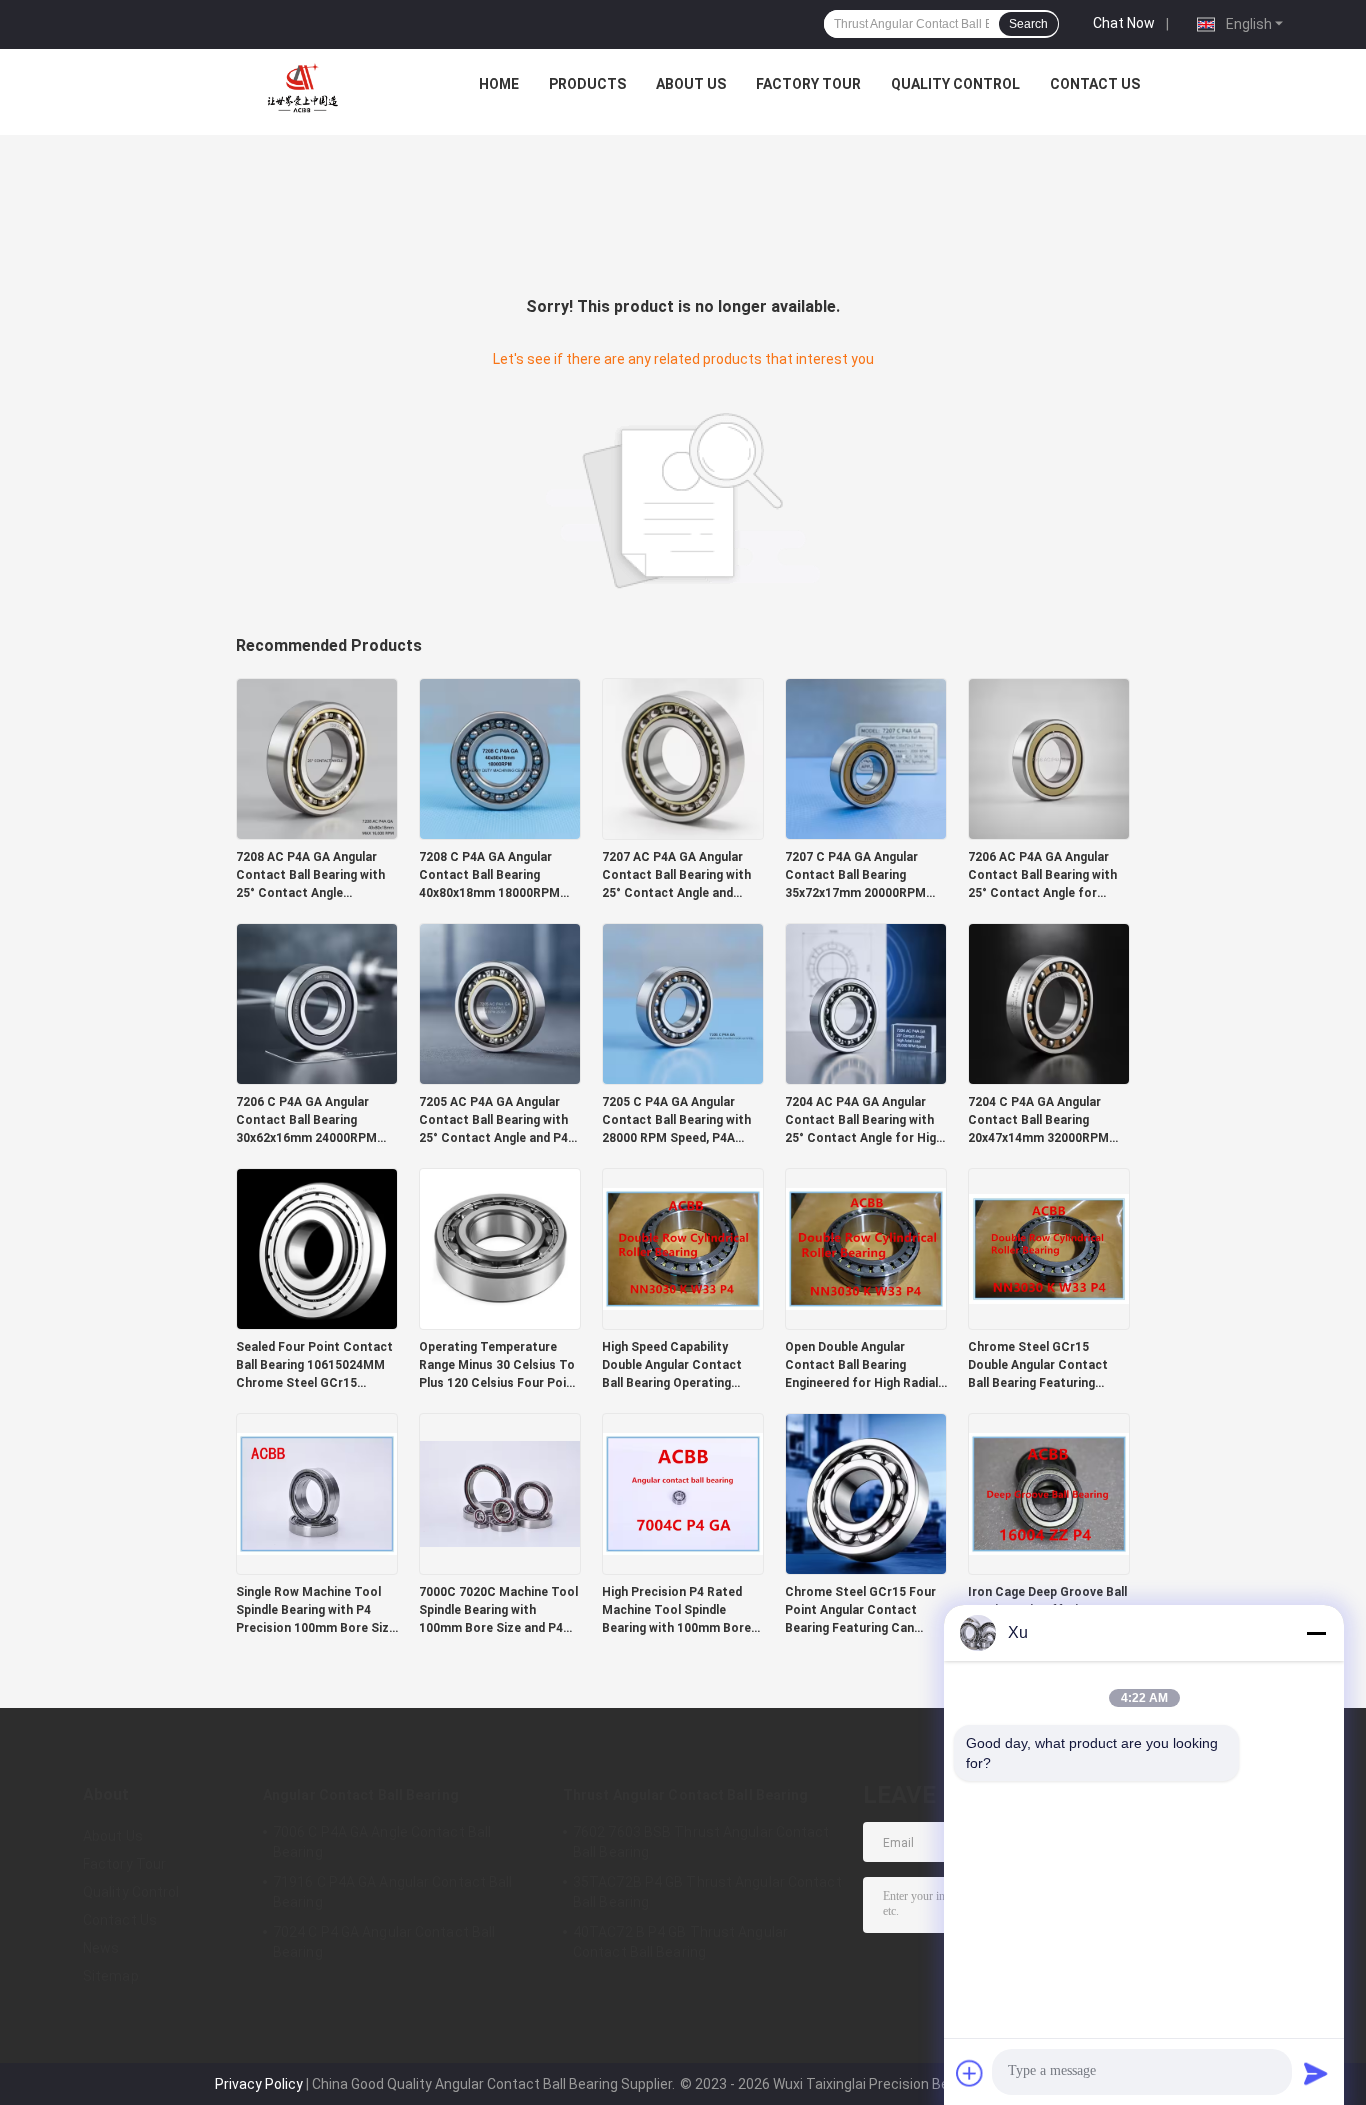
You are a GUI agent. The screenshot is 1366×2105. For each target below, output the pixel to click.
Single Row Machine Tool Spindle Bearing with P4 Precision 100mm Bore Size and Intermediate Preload (316, 1611)
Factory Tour (808, 84)
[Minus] (1316, 1633)
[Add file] (970, 2073)
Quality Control (955, 84)
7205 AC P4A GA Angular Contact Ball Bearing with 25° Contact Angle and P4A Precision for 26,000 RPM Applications (497, 1121)
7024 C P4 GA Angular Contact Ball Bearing (384, 1942)
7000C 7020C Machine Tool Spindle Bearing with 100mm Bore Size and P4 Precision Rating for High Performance (498, 1611)
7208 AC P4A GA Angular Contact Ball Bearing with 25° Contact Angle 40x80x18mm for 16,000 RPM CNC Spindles (310, 876)
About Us (691, 84)
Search (1028, 24)
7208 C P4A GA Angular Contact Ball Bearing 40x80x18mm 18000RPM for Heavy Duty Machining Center (493, 876)
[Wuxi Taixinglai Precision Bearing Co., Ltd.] (306, 89)
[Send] (1316, 2073)
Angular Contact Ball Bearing (361, 1795)
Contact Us (1095, 84)
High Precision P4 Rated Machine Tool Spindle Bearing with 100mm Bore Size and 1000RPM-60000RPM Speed (676, 1611)
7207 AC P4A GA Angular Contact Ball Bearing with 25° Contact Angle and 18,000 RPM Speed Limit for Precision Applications (683, 876)
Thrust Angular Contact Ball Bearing (686, 1795)
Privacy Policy (259, 2084)
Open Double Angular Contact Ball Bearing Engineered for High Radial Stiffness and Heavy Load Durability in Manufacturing (864, 1366)
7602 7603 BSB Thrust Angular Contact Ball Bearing (701, 1842)
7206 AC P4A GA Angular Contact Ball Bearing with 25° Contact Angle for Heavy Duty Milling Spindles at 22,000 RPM (1046, 876)
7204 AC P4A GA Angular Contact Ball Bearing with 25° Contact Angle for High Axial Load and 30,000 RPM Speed (864, 1121)
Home (499, 84)
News (101, 1948)
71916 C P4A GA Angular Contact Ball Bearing (393, 1892)
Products (587, 84)
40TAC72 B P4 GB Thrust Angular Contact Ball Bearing (680, 1942)
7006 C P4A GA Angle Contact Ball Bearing (382, 1842)
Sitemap (111, 1976)
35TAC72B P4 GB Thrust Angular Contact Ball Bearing (707, 1892)
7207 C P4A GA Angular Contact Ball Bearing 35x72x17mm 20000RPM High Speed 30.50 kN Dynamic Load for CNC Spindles (855, 876)
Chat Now (1124, 23)
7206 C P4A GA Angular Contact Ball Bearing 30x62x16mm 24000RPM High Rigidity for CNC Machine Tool (306, 1121)
